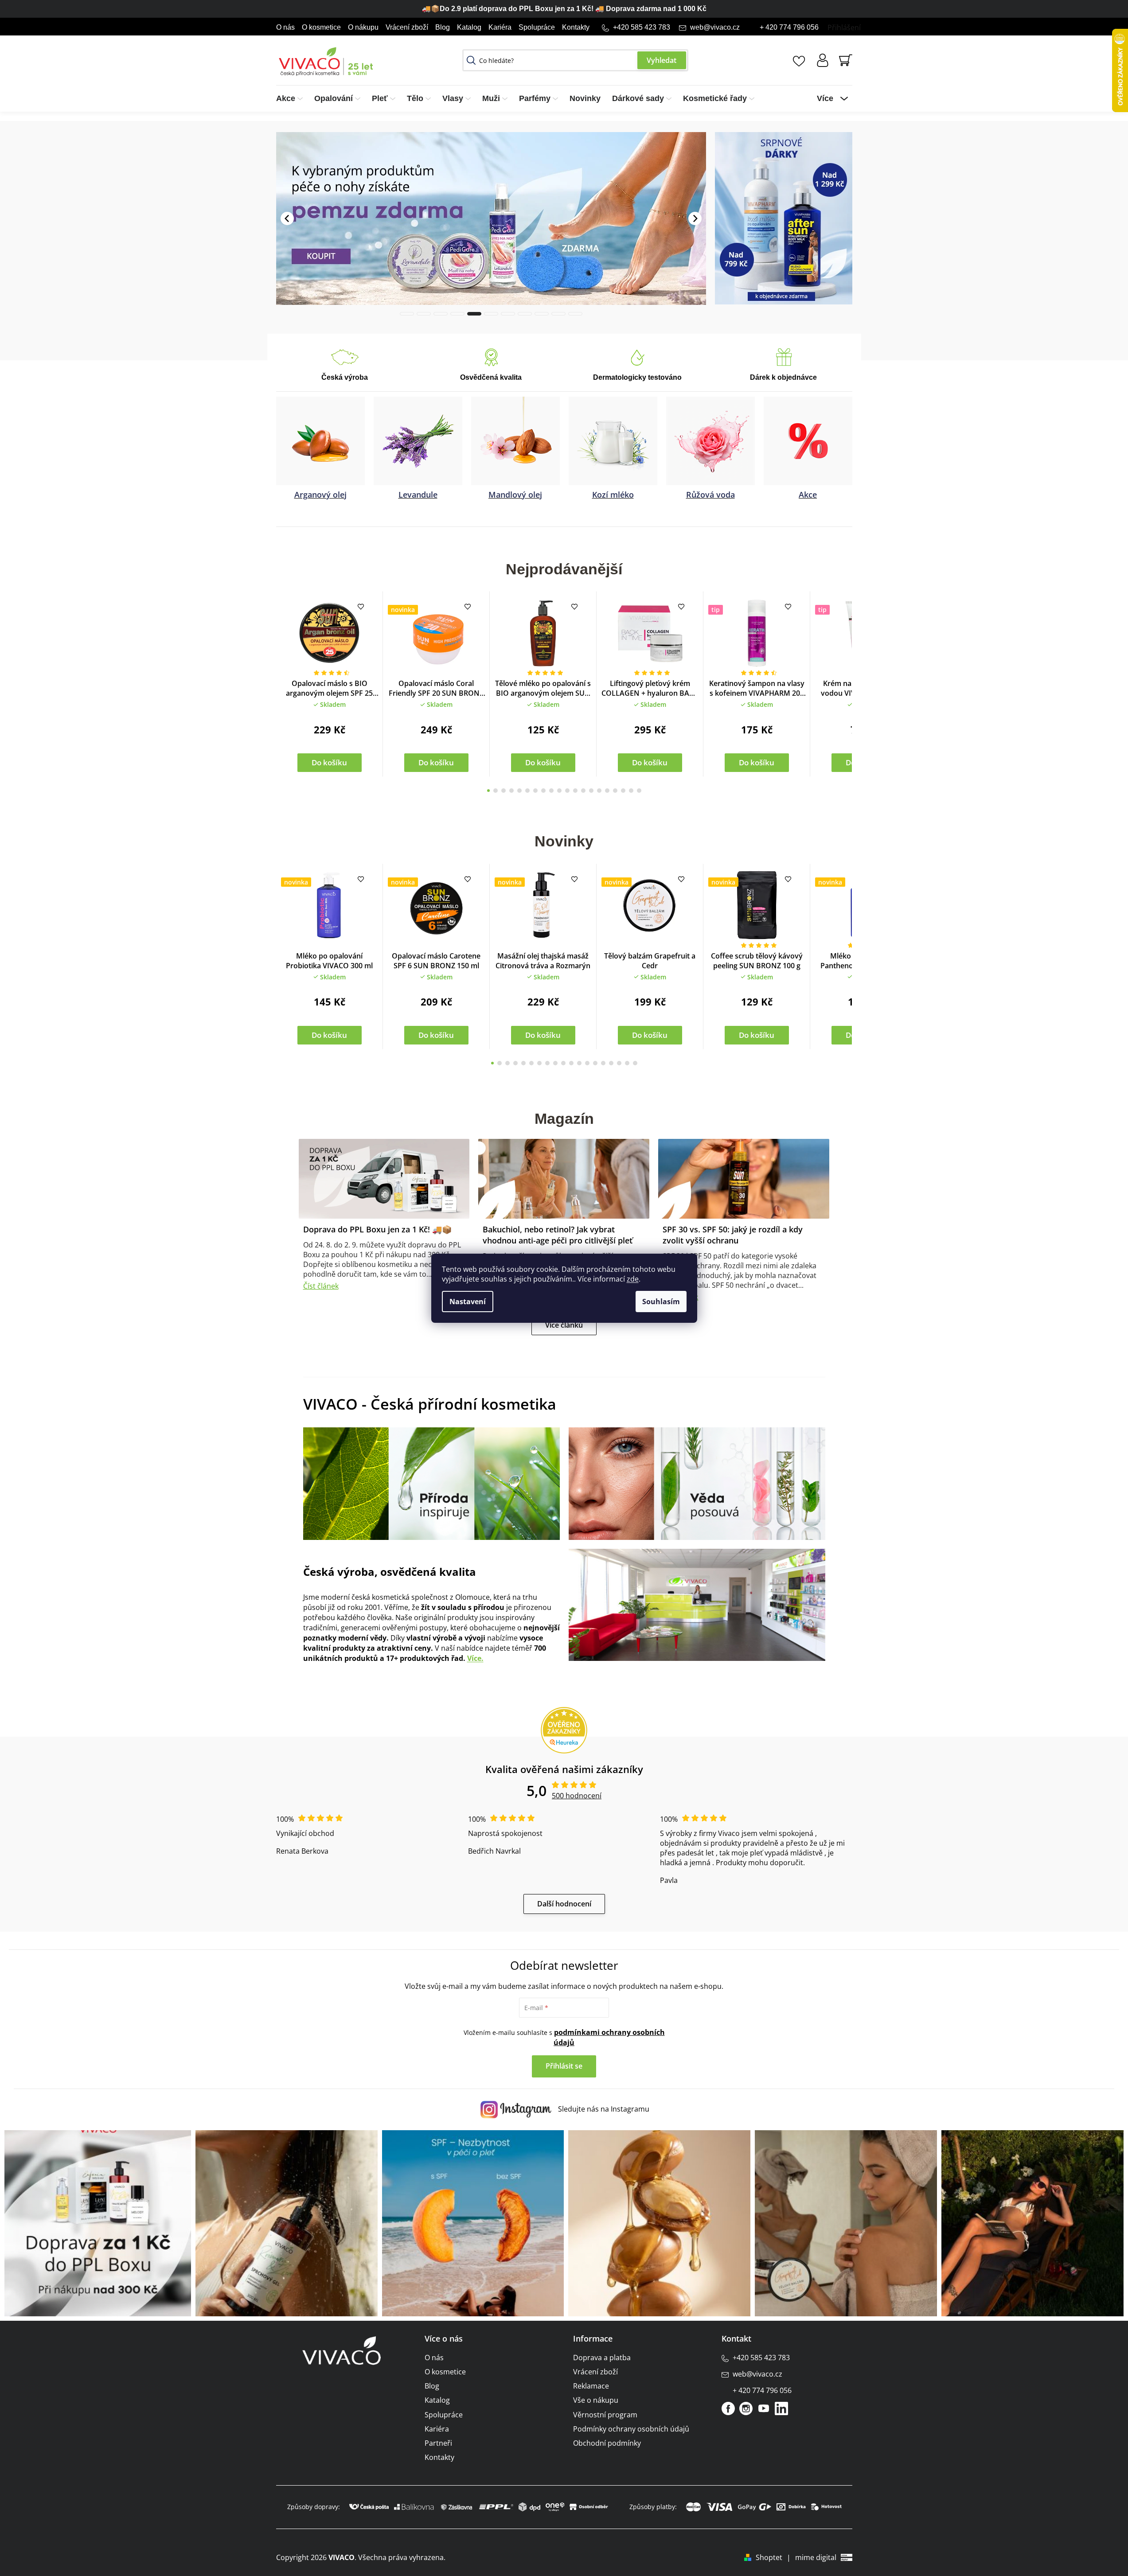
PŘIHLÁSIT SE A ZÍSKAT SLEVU (626, 1337)
